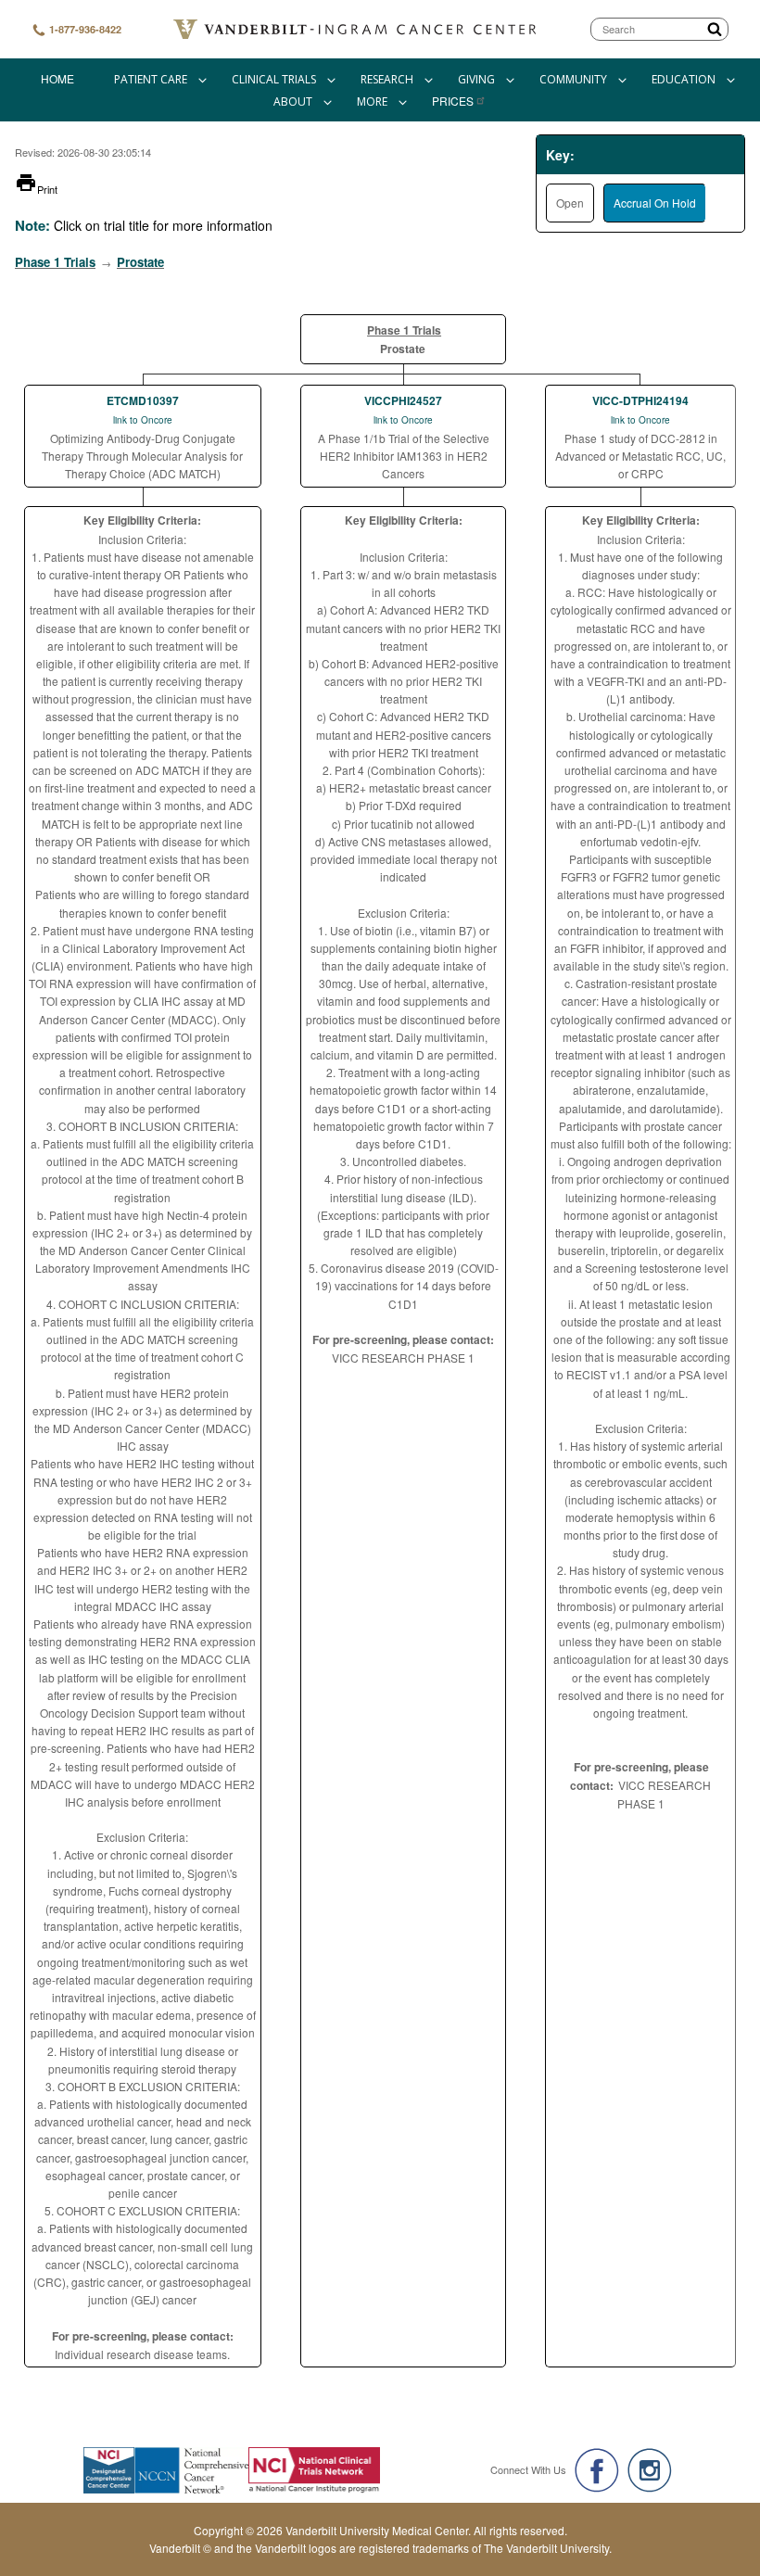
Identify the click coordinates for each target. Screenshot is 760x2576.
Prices (453, 101)
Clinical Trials (274, 79)
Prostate (140, 262)
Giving (476, 79)
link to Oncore (143, 420)
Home (57, 78)
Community (573, 79)
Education (684, 79)
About (293, 102)
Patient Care (151, 79)
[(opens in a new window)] (597, 2470)
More (372, 102)
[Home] (356, 29)
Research (387, 79)
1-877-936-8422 (84, 29)
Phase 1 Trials (55, 262)
